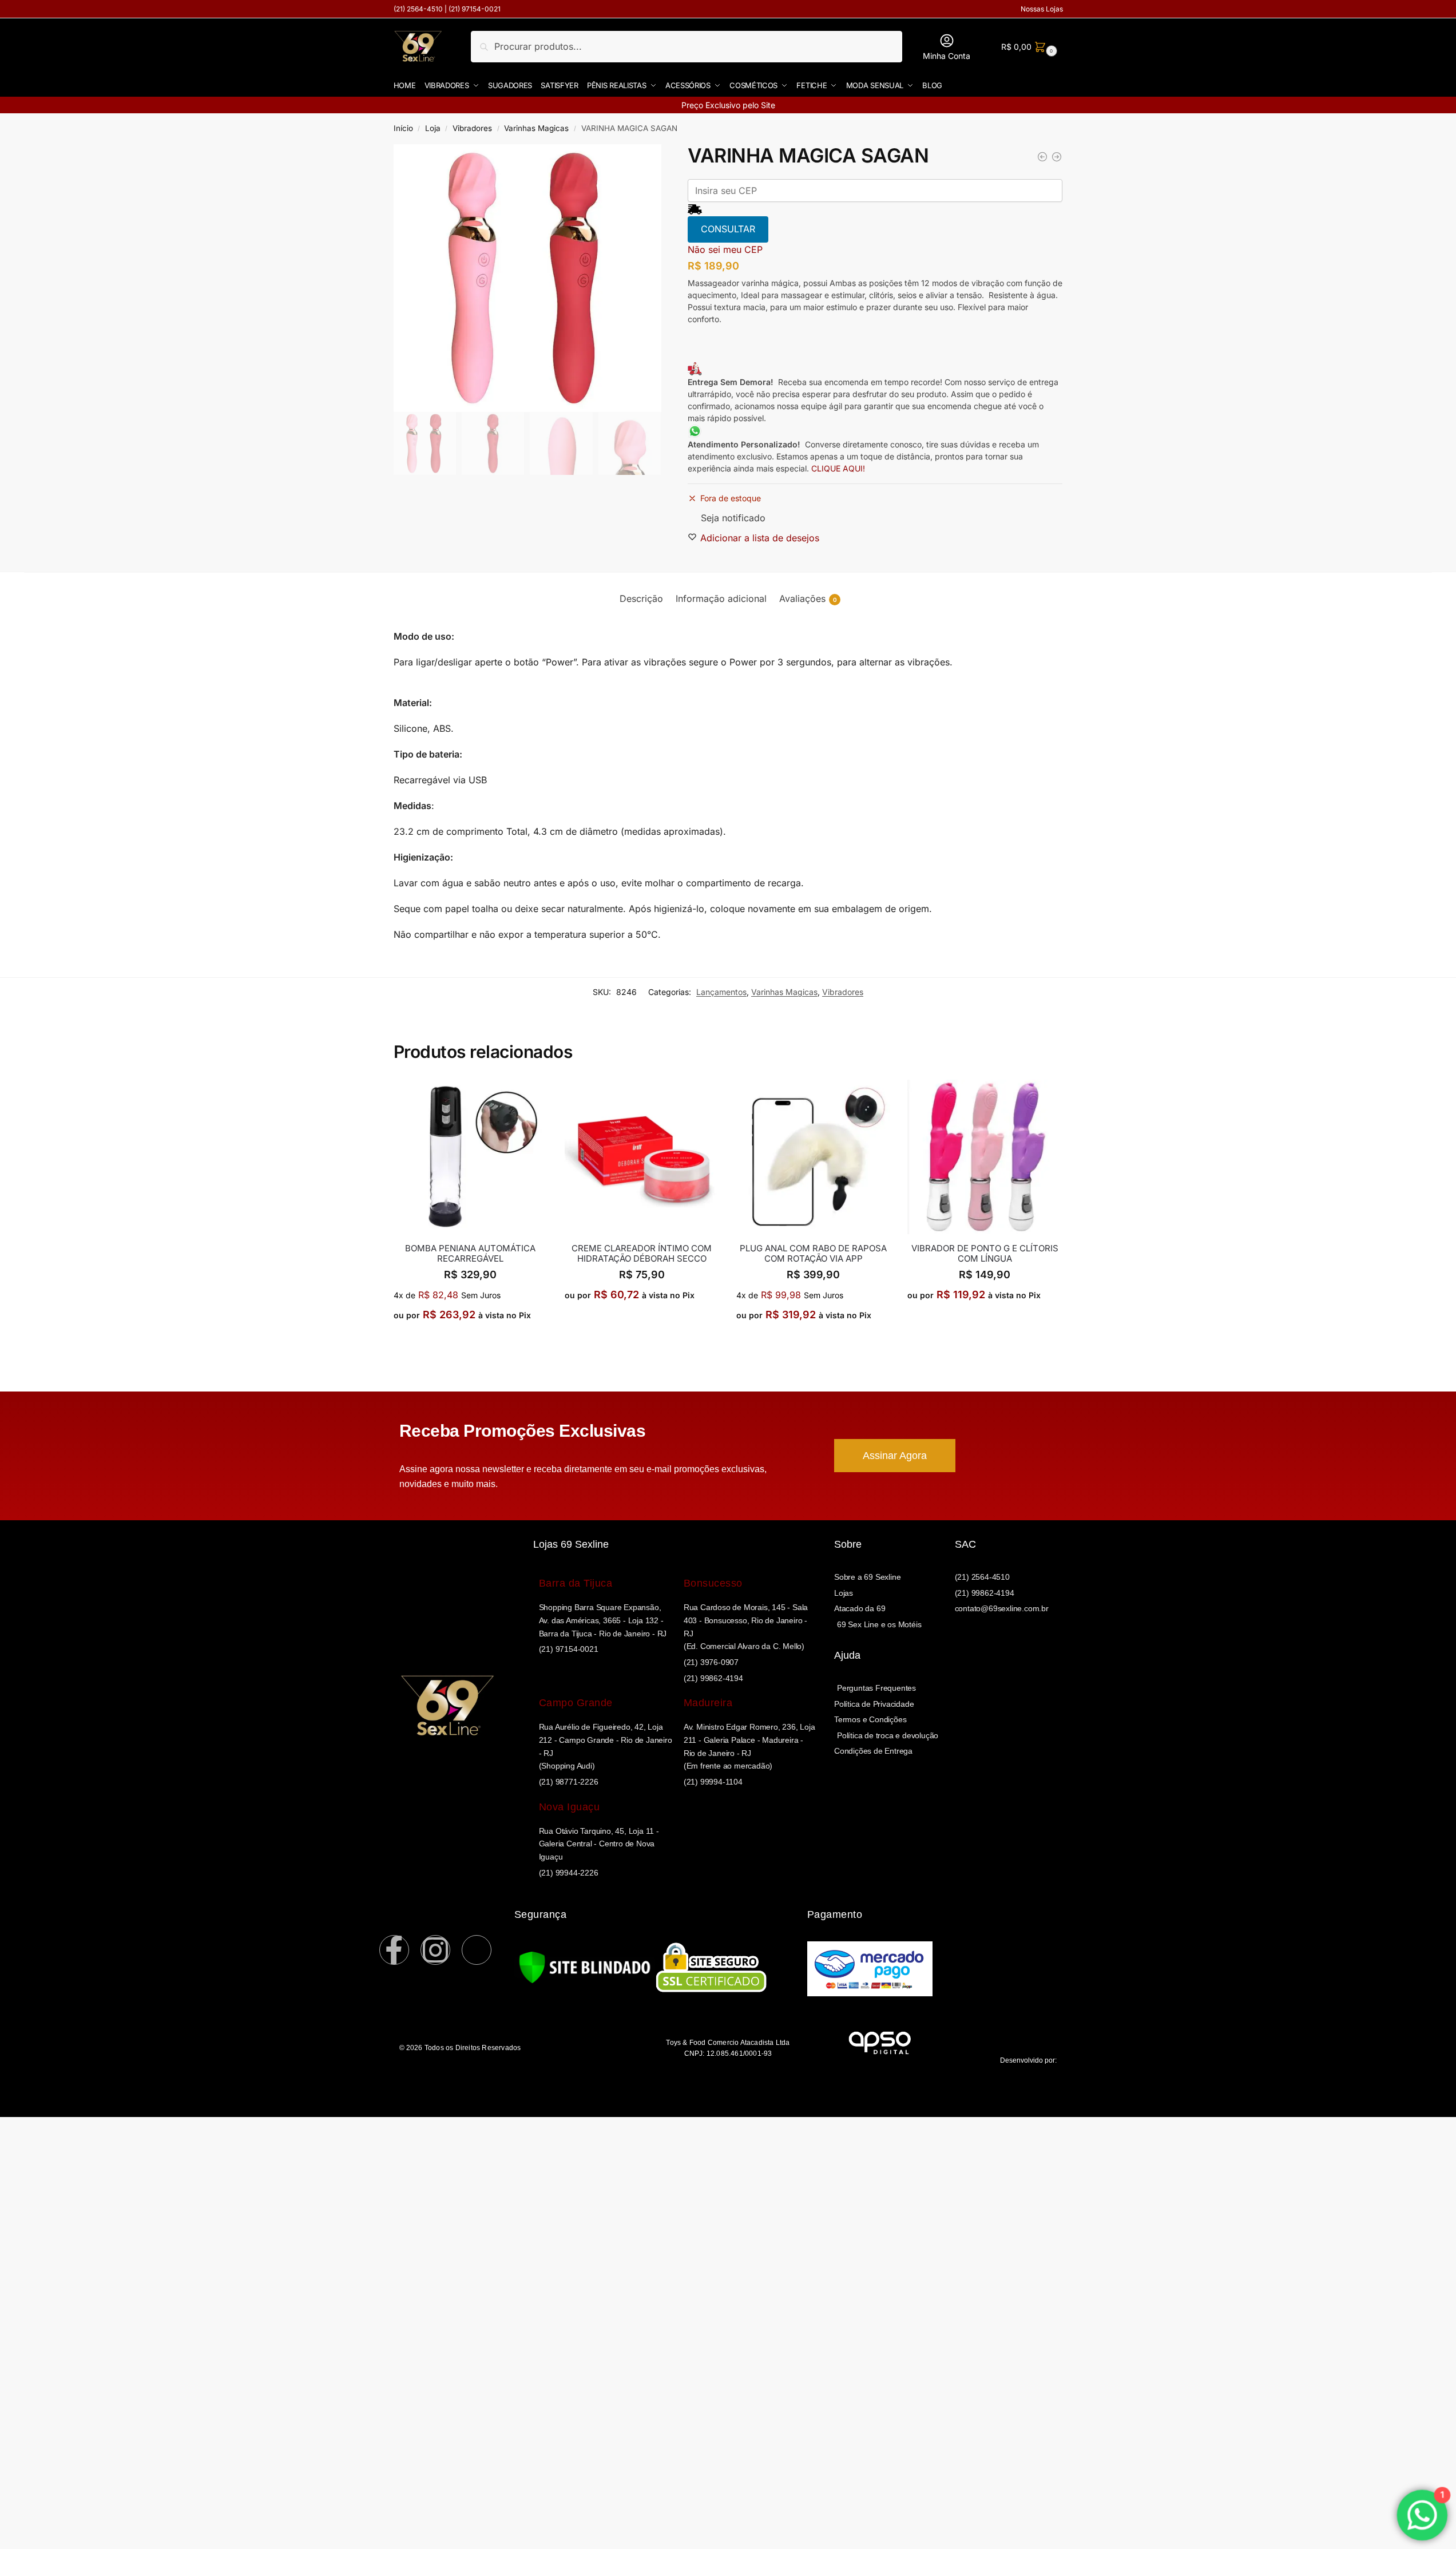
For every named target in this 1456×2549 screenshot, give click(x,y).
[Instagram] (435, 1950)
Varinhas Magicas (536, 128)
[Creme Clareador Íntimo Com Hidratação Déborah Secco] (642, 1157)
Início (403, 128)
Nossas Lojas (1042, 9)
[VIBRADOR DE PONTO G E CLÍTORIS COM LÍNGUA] (1042, 157)
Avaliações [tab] (808, 598)
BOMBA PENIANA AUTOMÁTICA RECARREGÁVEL (470, 1254)
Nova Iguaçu (570, 1807)
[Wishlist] (539, 1097)
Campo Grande (576, 1703)
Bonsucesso (713, 1583)
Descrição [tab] (641, 598)
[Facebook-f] (394, 1950)
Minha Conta (947, 56)
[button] (1028, 47)
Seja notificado (733, 518)
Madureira (708, 1703)
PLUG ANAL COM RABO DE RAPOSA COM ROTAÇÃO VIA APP (813, 1254)
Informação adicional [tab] (721, 598)
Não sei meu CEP (725, 249)
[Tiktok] (477, 1950)
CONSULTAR (728, 229)
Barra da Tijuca (576, 1583)
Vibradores (472, 128)
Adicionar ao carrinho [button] (471, 1341)
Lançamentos (721, 992)
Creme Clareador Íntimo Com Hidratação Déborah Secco (642, 1254)
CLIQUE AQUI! (839, 468)
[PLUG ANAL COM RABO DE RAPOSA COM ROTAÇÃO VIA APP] (814, 1157)
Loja (433, 128)
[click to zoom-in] (527, 278)
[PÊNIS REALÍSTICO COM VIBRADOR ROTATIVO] (1057, 157)
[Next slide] (642, 278)
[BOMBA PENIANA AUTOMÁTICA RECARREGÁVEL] (471, 1157)
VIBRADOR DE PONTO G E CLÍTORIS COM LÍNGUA (985, 1254)
